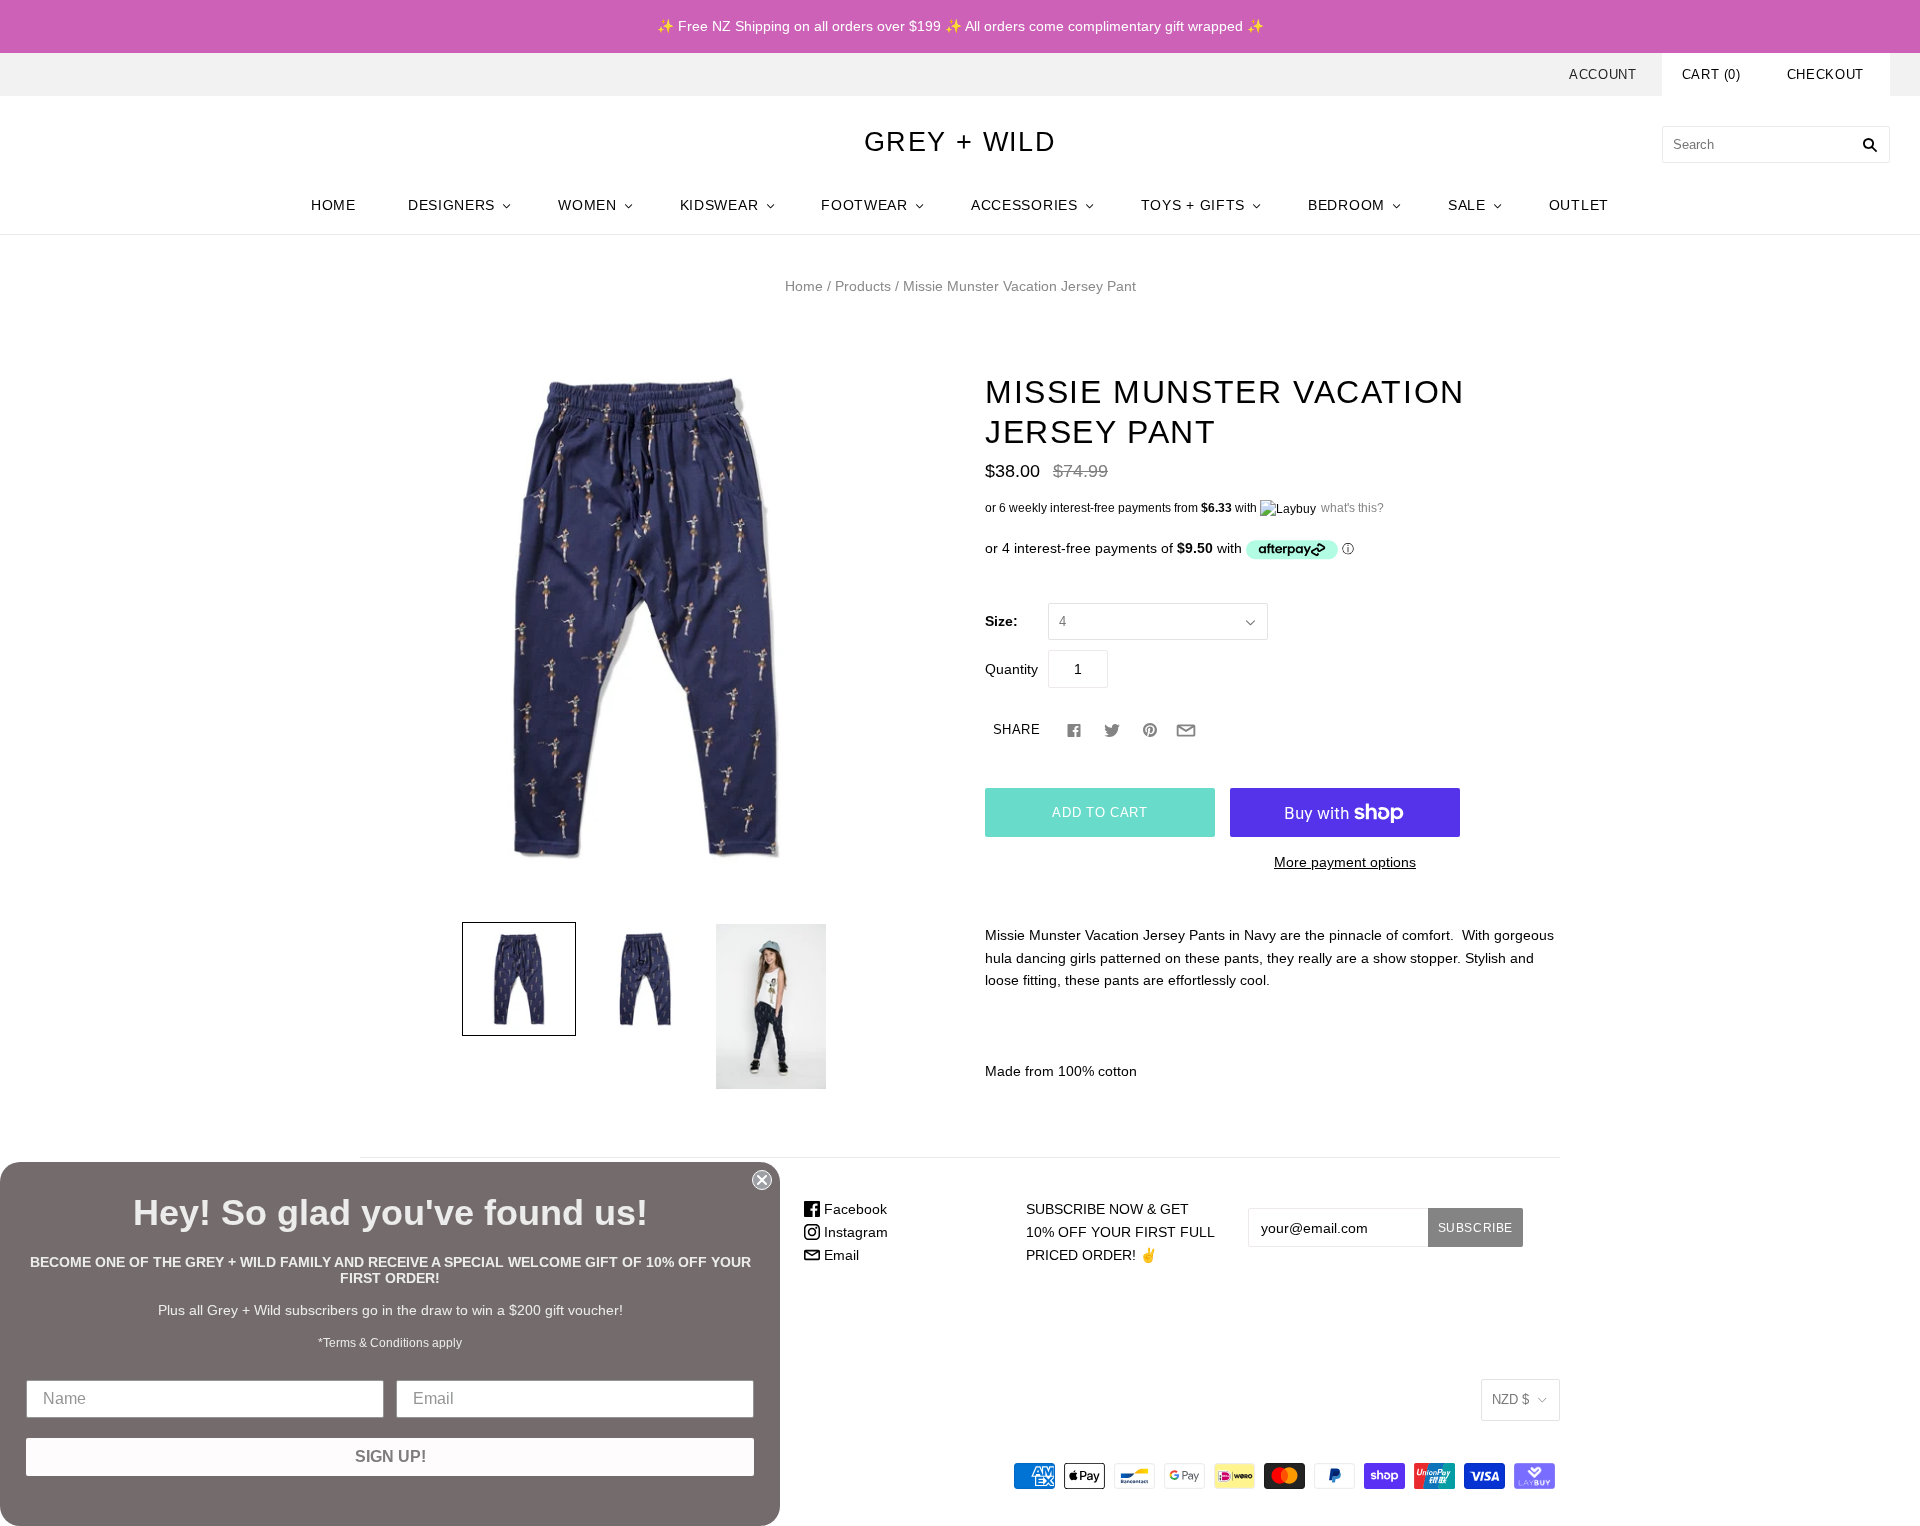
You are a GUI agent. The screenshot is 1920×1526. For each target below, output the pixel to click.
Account (1603, 74)
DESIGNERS (451, 205)
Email (839, 1255)
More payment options (1345, 862)
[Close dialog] (762, 1180)
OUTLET (1579, 205)
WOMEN (587, 205)
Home (804, 286)
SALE (1467, 205)
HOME (333, 205)
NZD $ (1510, 1399)
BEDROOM (1346, 205)
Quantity (1011, 669)
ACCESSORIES (1024, 205)
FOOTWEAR (864, 205)
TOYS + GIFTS (1193, 205)
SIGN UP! (390, 1456)
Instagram (854, 1232)
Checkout (1825, 74)
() (1711, 74)
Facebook (853, 1209)
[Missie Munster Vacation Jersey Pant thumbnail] (519, 979)
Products (863, 286)
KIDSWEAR (719, 205)
